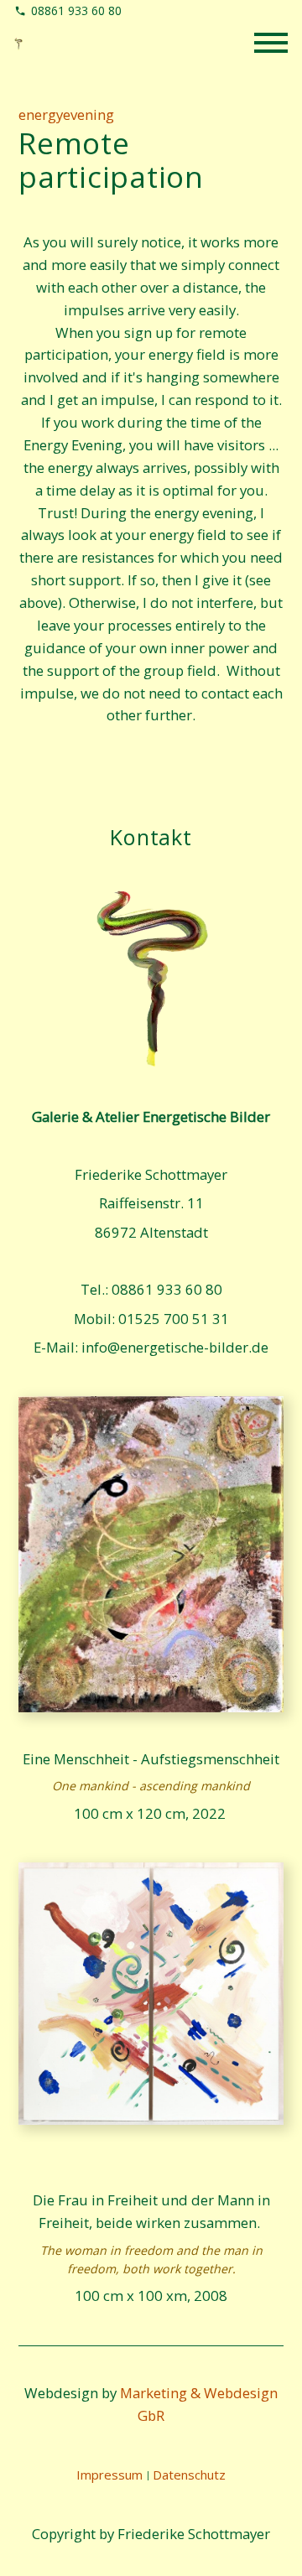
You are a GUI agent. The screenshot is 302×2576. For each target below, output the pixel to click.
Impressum (109, 2475)
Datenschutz (189, 2475)
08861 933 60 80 (76, 10)
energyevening (66, 115)
